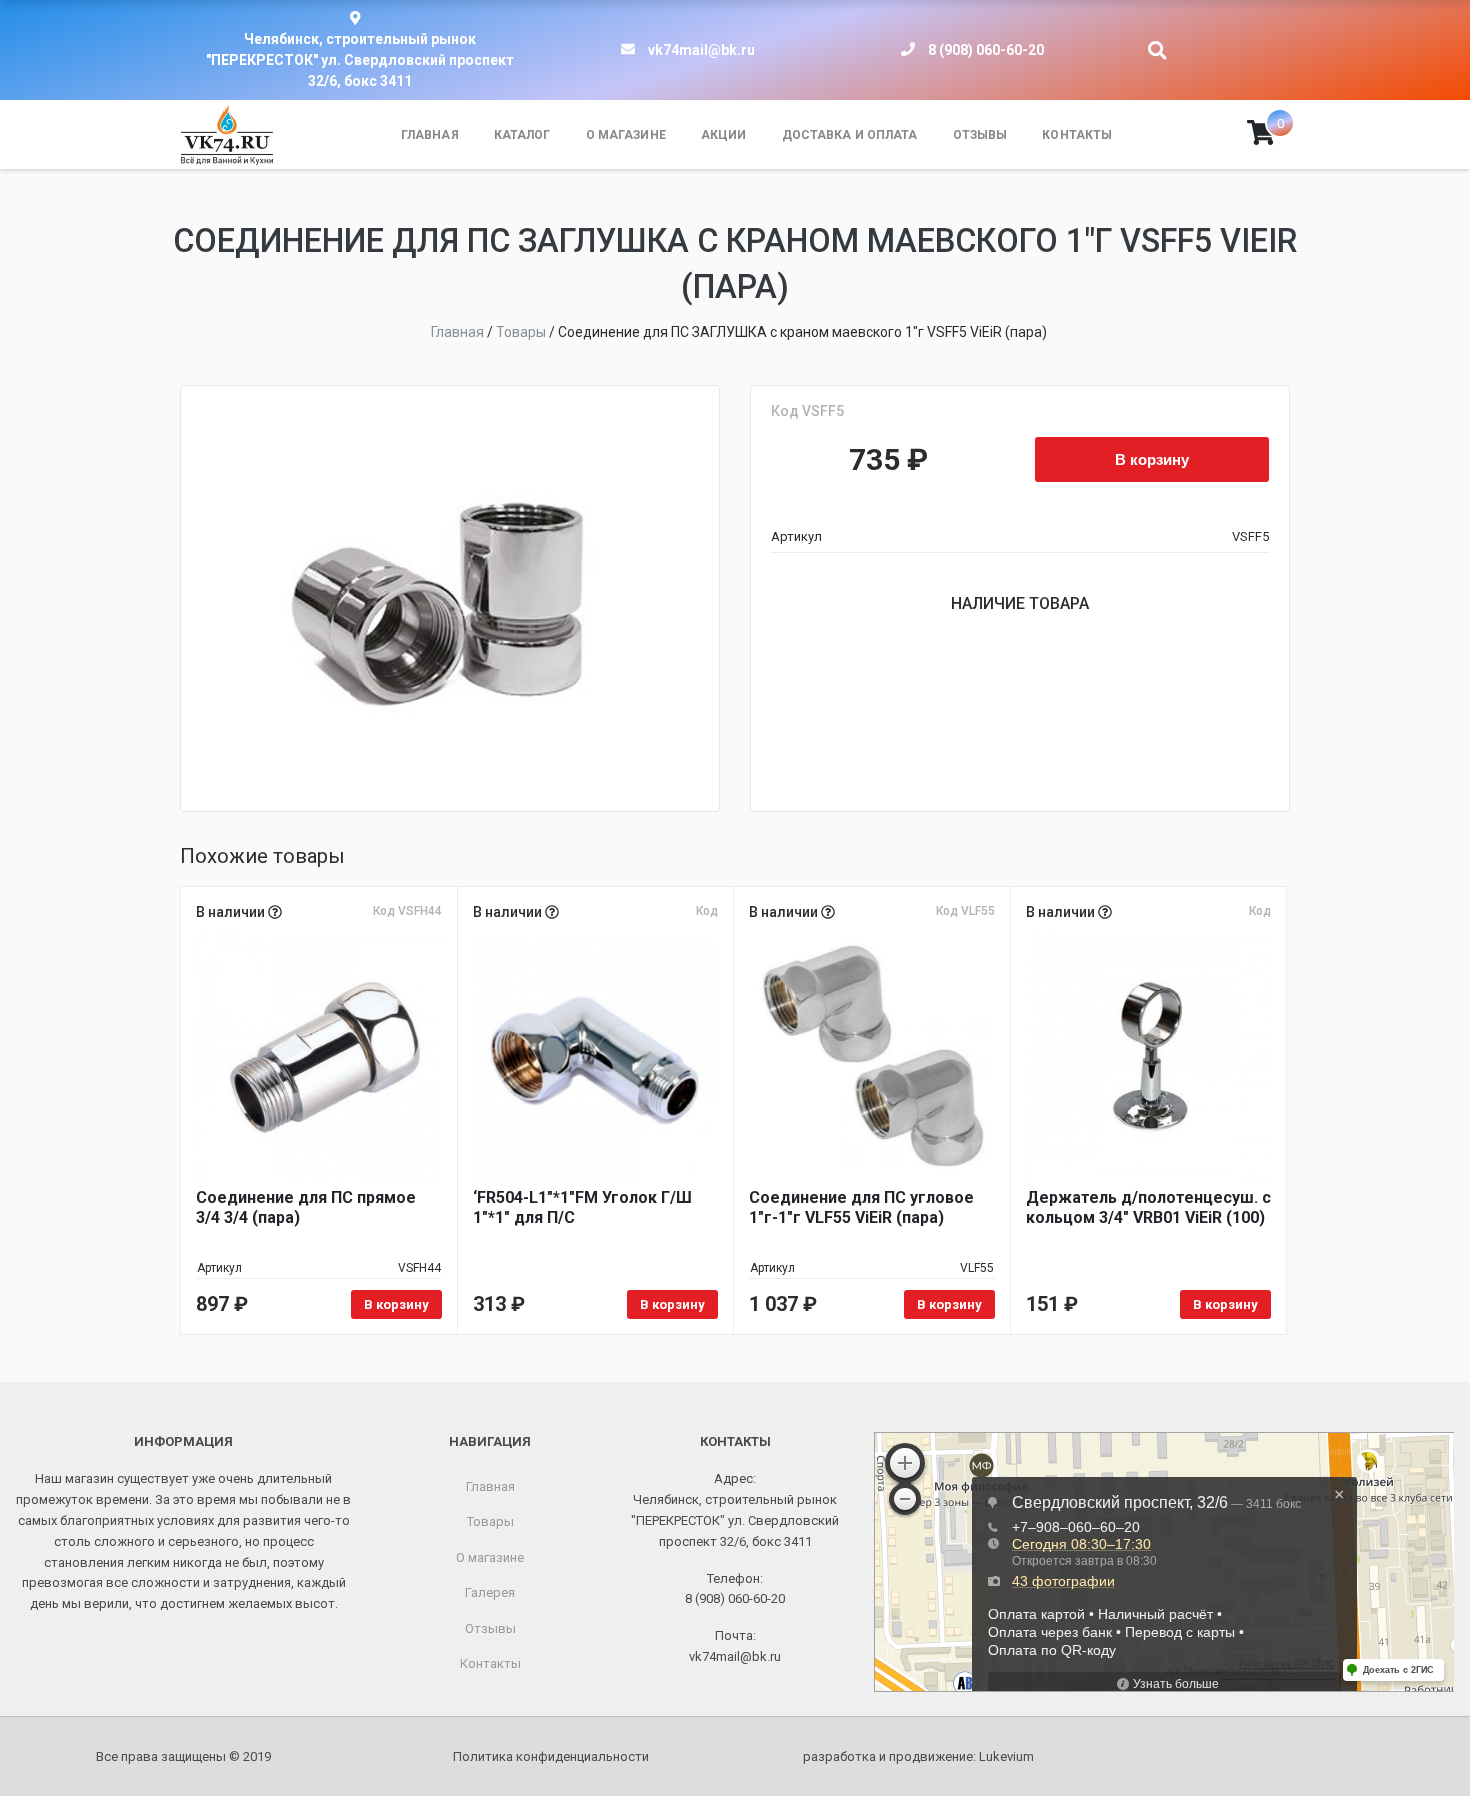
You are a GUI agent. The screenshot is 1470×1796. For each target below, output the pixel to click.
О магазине (626, 135)
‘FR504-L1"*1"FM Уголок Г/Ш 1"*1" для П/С (582, 1207)
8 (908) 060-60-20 (986, 50)
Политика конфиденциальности (551, 1756)
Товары (490, 1521)
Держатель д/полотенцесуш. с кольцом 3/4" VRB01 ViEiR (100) (1148, 1207)
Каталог (522, 135)
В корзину (1152, 459)
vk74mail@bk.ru (701, 50)
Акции (724, 135)
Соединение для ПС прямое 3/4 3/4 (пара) (306, 1207)
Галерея (490, 1592)
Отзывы (980, 135)
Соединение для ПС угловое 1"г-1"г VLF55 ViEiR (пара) (861, 1207)
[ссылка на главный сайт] (227, 135)
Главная (430, 135)
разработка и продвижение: (918, 1756)
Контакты (1077, 135)
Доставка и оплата (850, 135)
